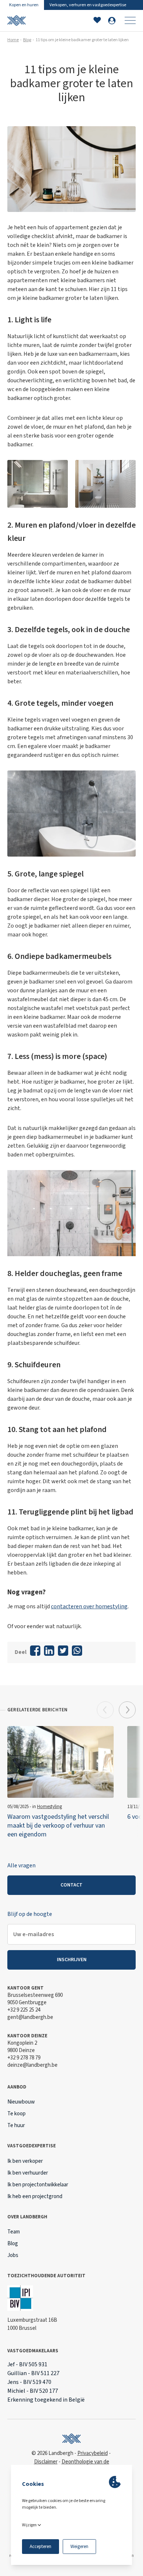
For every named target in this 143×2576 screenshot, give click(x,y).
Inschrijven (72, 1960)
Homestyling (49, 1807)
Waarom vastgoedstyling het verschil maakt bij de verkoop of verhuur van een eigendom (58, 1826)
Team (14, 2232)
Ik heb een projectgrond (35, 2196)
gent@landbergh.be (30, 2017)
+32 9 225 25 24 (24, 2010)
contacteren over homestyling (89, 1606)
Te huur (16, 2125)
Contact (71, 1885)
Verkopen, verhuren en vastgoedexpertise (88, 5)
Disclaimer (46, 2462)
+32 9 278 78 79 (24, 2058)
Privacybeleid (93, 2453)
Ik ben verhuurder (28, 2173)
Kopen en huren (24, 5)
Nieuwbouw (21, 2102)
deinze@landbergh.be (32, 2065)
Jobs (13, 2255)
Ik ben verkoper (25, 2161)
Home (13, 40)
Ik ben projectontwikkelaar (38, 2185)
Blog (27, 40)
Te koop (16, 2114)
